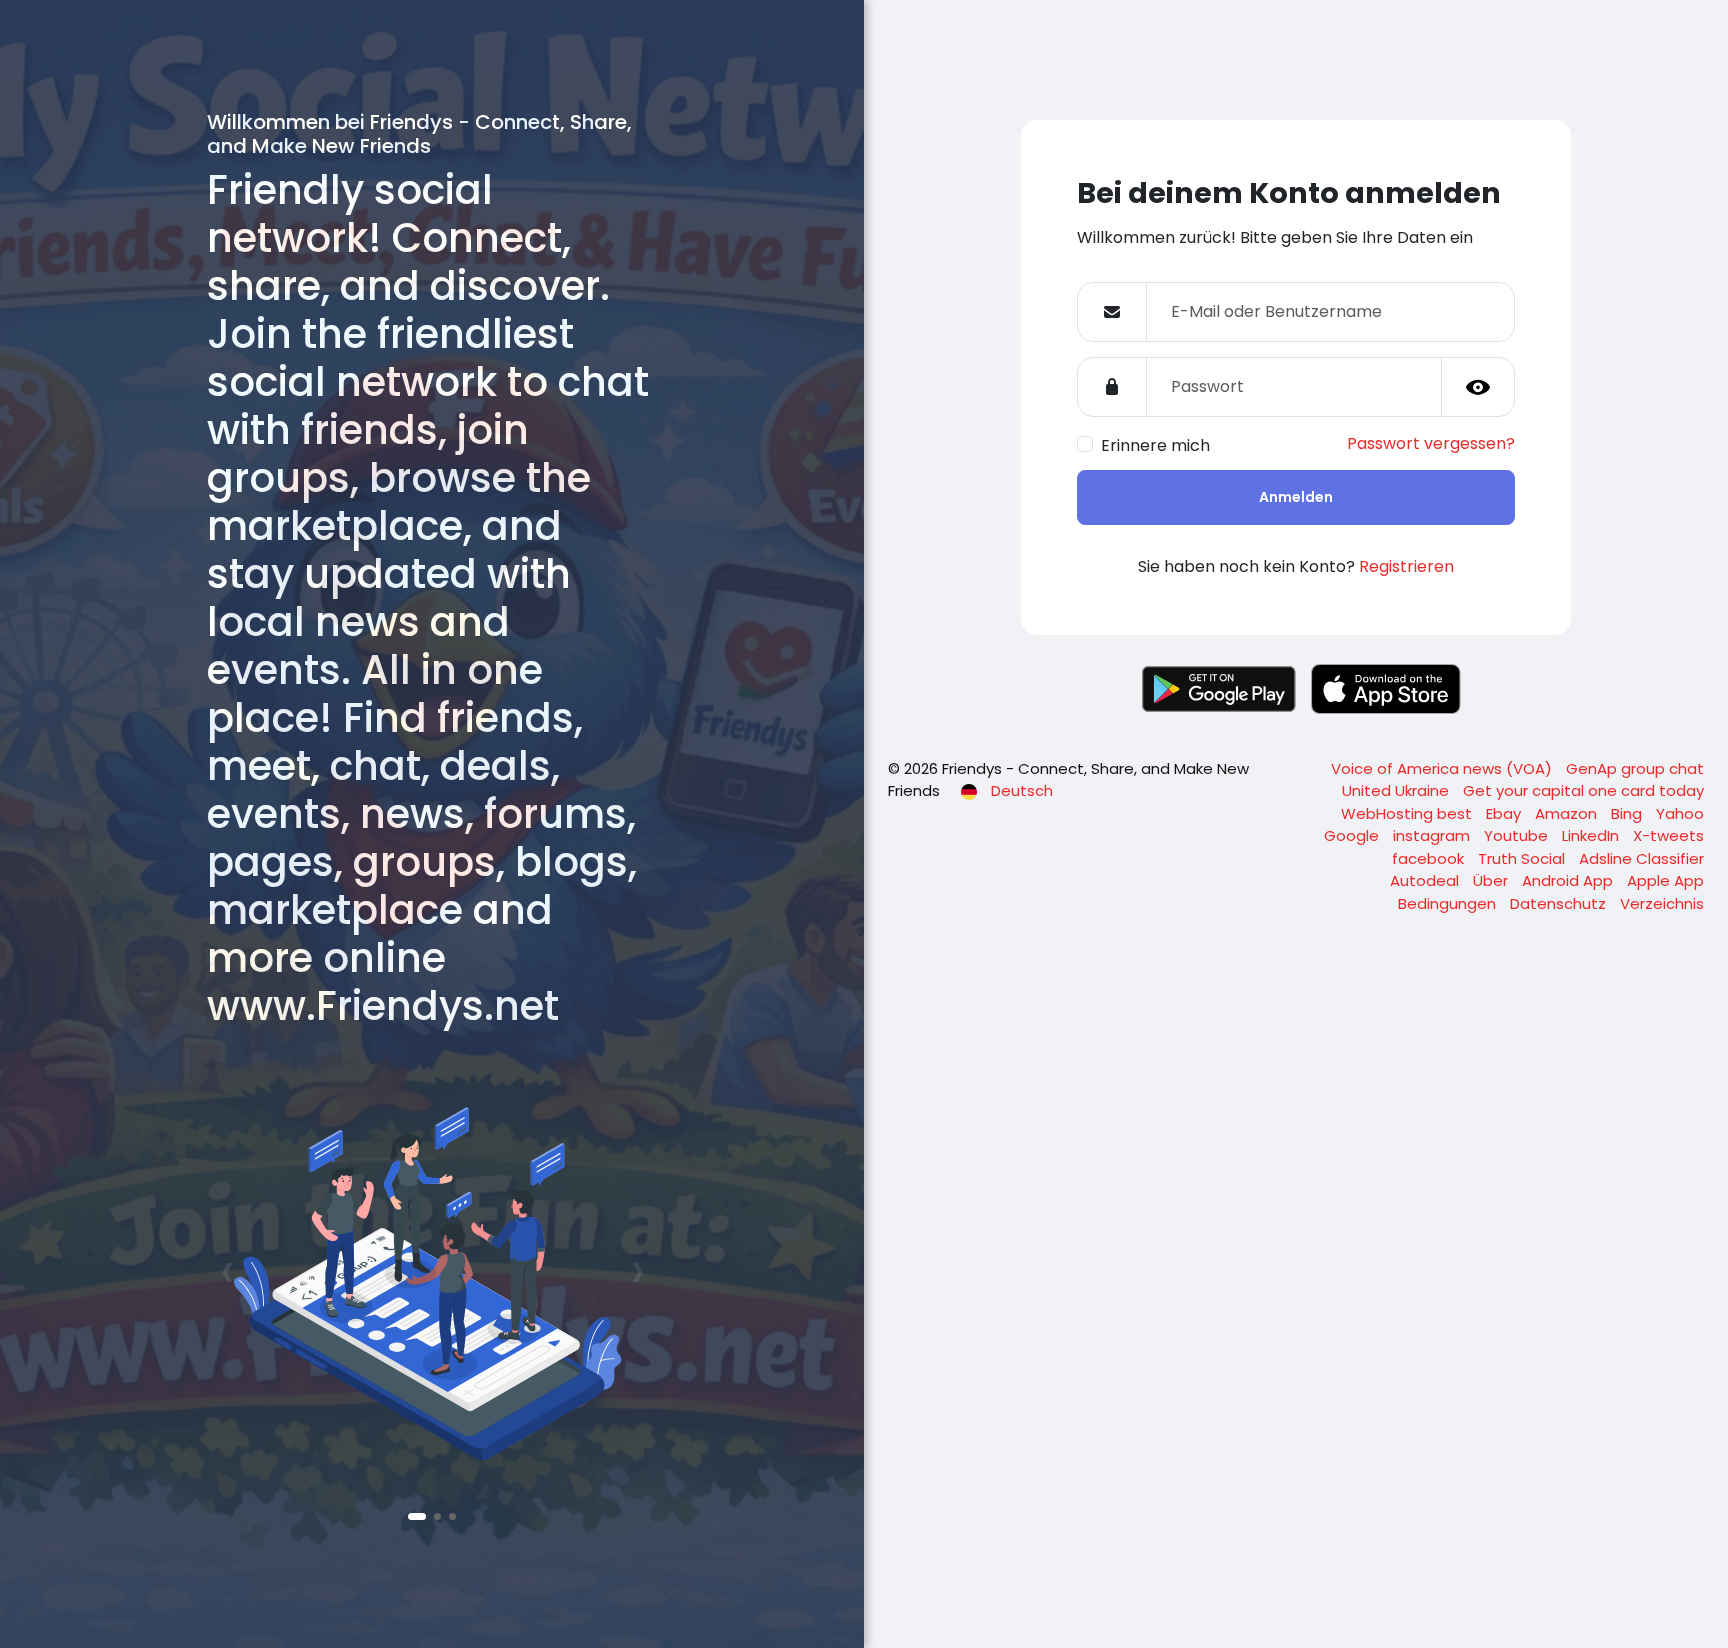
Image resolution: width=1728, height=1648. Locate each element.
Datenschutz (1560, 903)
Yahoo (1680, 813)
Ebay (1505, 813)
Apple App (1665, 880)
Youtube (1518, 835)
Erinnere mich (1155, 445)
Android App (1569, 880)
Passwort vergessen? (1431, 443)
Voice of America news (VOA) (1443, 768)
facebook (1430, 858)
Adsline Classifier (1641, 858)
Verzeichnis (1662, 903)
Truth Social (1523, 858)
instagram (1433, 835)
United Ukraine (1397, 790)
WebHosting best (1408, 813)
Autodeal (1426, 880)
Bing (1628, 813)
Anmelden (1296, 497)
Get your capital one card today (1583, 790)
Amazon (1568, 813)
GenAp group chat (1635, 768)
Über (1492, 880)
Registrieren (1406, 566)
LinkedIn (1592, 835)
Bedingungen (1449, 903)
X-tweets (1668, 835)
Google (1353, 835)
